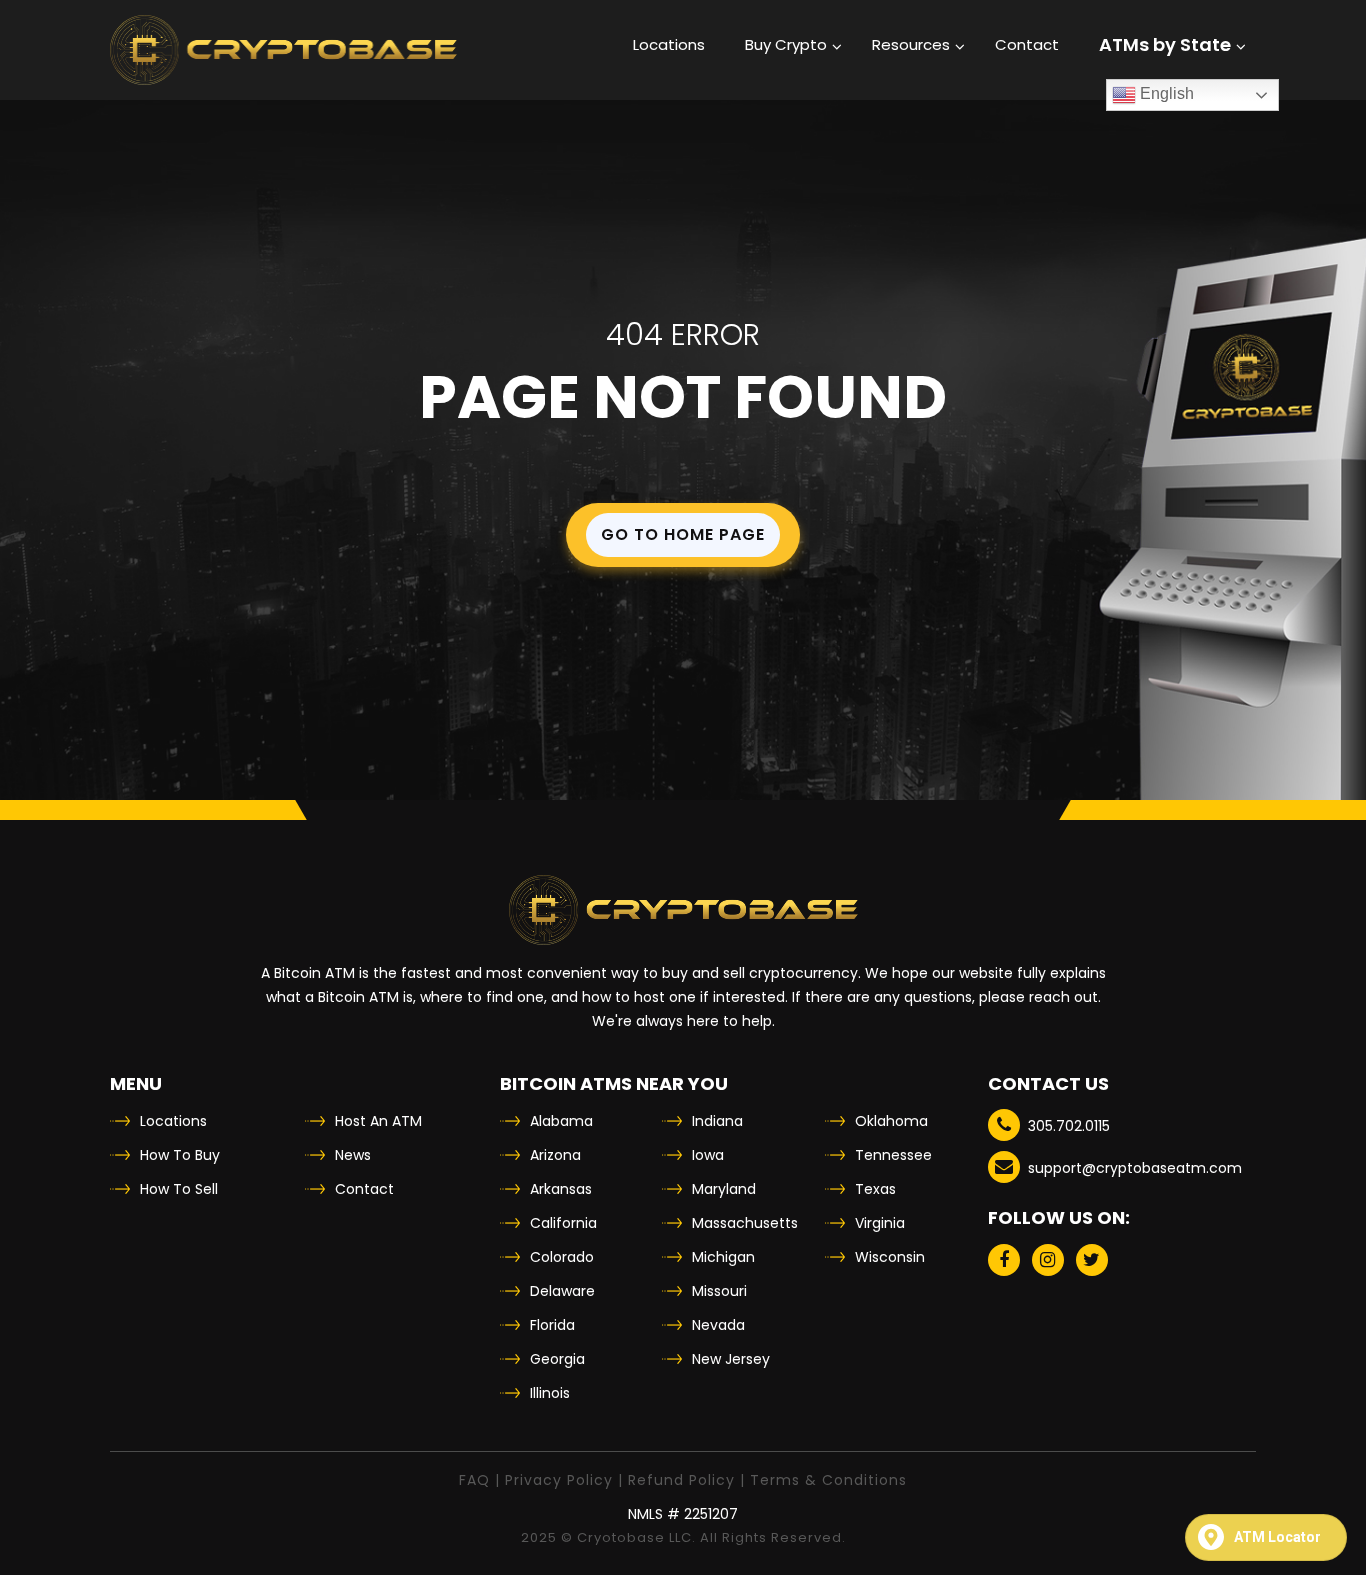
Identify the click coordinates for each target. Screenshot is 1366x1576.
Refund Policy (681, 1480)
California (563, 1223)
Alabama (561, 1121)
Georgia (557, 1359)
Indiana (717, 1121)
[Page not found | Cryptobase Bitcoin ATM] (283, 50)
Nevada (718, 1325)
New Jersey (731, 1359)
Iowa (708, 1155)
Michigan (723, 1257)
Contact (364, 1189)
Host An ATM (378, 1121)
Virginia (880, 1223)
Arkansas (561, 1189)
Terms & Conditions (828, 1480)
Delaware (562, 1291)
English (1165, 93)
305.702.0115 (1069, 1126)
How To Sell (179, 1189)
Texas (875, 1189)
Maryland (724, 1189)
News (353, 1155)
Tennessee (893, 1155)
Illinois (550, 1393)
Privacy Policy (559, 1480)
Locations (173, 1121)
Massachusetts (745, 1223)
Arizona (555, 1155)
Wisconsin (890, 1257)
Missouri (719, 1291)
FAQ (474, 1480)
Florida (552, 1325)
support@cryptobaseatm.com (1135, 1168)
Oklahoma (891, 1121)
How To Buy (180, 1155)
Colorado (562, 1257)
